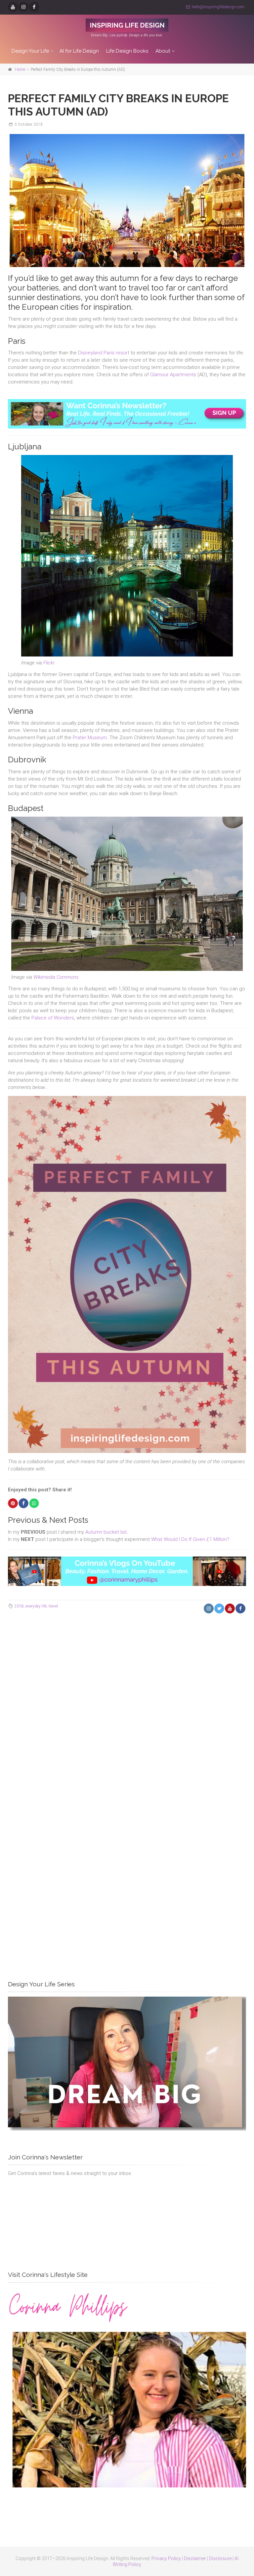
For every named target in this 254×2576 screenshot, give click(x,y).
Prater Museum (90, 738)
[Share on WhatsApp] (34, 1503)
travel (53, 1606)
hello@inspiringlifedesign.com (218, 7)
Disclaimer (195, 2558)
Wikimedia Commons (56, 977)
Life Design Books (127, 51)
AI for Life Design (79, 51)
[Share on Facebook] (23, 1503)
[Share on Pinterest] (13, 1503)
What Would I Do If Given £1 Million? (190, 1539)
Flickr (49, 663)
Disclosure (220, 2558)
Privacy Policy (166, 2558)
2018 (19, 1606)
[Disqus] (127, 1710)
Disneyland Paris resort (104, 353)
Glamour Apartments (173, 375)
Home (20, 69)
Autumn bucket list (106, 1532)
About (163, 51)
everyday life (36, 1606)
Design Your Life (30, 51)
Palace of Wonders (53, 1018)
